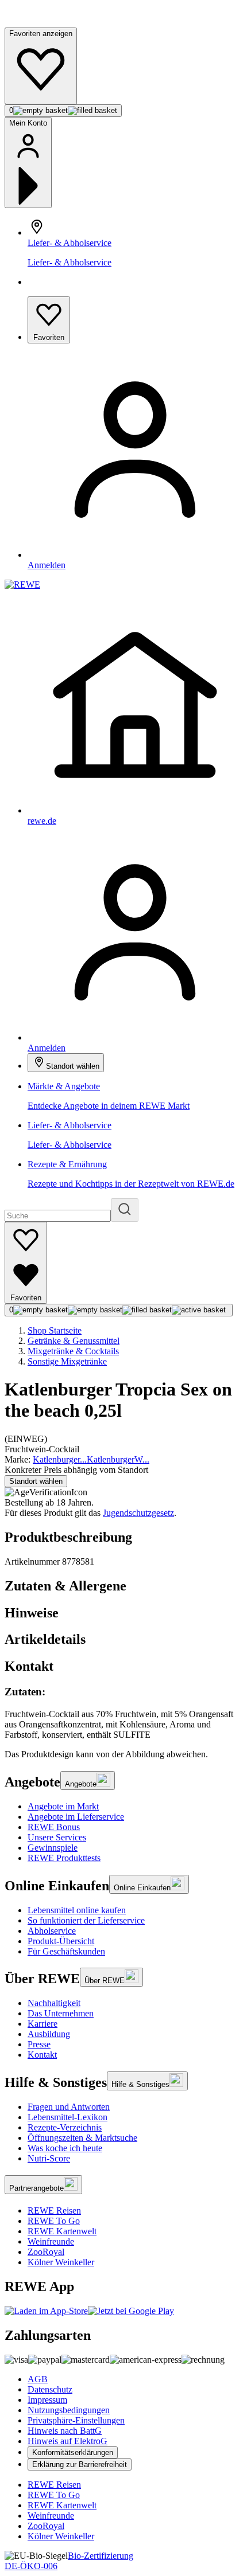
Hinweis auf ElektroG (67, 2441)
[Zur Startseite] (44, 22)
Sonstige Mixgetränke (67, 1361)
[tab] (123, 1586)
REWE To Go (54, 2221)
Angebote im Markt (63, 1806)
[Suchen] (125, 1210)
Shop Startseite (55, 1330)
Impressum (47, 2400)
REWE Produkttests (64, 1858)
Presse (39, 2044)
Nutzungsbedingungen (69, 2410)
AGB (38, 2379)
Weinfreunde (51, 2241)
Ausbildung (49, 2034)
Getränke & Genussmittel (74, 1341)
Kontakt (42, 2055)
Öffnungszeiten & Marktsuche (82, 2138)
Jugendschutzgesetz (138, 1513)
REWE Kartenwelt (62, 2231)
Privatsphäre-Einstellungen (76, 2420)
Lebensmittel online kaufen (77, 1910)
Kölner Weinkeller (61, 2262)
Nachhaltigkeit (54, 2003)
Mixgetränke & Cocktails (73, 1351)
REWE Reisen (54, 2210)
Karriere (43, 2024)
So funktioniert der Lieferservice (86, 1920)
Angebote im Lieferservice (76, 1817)
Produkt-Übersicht (61, 1941)
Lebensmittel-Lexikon (67, 2117)
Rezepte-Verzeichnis (65, 2127)
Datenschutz (50, 2389)
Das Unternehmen (61, 2013)
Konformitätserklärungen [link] (73, 2452)
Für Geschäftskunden (66, 1951)
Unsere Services (57, 1837)
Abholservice (52, 1931)
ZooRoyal (46, 2252)
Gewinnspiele (53, 1848)
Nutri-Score (49, 2158)
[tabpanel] (123, 1713)
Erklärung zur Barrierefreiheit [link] (80, 2464)
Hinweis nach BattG (65, 2431)
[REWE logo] (22, 585)
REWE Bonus (54, 1827)
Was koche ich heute (65, 2148)
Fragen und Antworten (69, 2107)
